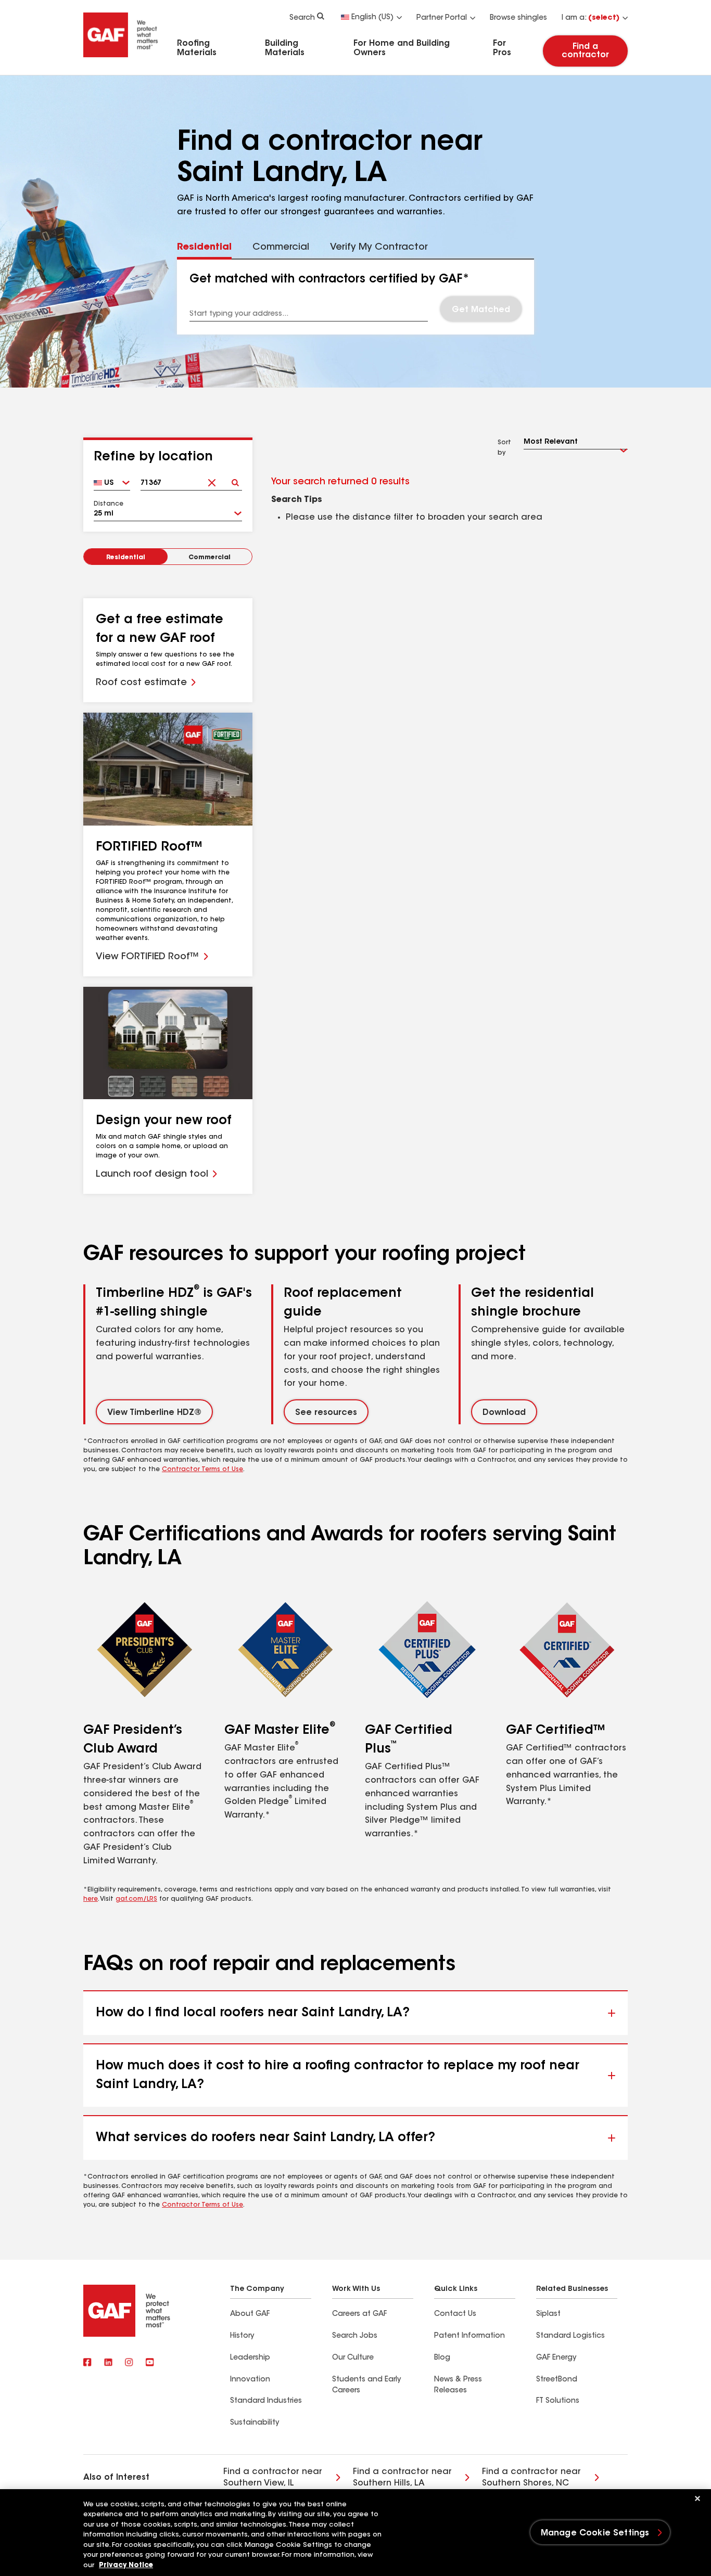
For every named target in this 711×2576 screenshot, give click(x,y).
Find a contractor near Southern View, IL (273, 2478)
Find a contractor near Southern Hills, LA (402, 2478)
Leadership (250, 2358)
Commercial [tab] (281, 248)
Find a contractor (585, 51)
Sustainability (255, 2423)
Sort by (504, 448)
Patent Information (469, 2336)
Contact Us (455, 2314)
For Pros (502, 48)
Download (504, 1413)
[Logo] (121, 59)
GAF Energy (556, 2358)
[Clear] (212, 479)
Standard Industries (266, 2401)
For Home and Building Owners (402, 48)
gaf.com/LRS (136, 1899)
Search (302, 18)
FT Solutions (558, 2401)
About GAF (250, 2314)
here (91, 1899)
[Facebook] (87, 2363)
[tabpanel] (355, 297)
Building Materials (285, 48)
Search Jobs (355, 2336)
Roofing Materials (197, 48)
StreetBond (557, 2380)
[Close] (697, 2498)
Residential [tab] (204, 248)
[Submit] (236, 479)
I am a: (591, 18)
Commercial (210, 558)
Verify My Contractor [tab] (379, 248)
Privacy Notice (126, 2565)
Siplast (548, 2314)
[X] (108, 2363)
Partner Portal (442, 18)
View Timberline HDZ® (154, 1413)
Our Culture (353, 2358)
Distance (109, 504)
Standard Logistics (570, 2336)
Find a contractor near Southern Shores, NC (531, 2478)
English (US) (372, 18)
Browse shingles (518, 18)
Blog (442, 2358)
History (242, 2336)
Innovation (250, 2380)
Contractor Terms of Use (202, 1470)
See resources (326, 1413)
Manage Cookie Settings (595, 2533)
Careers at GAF (359, 2314)
